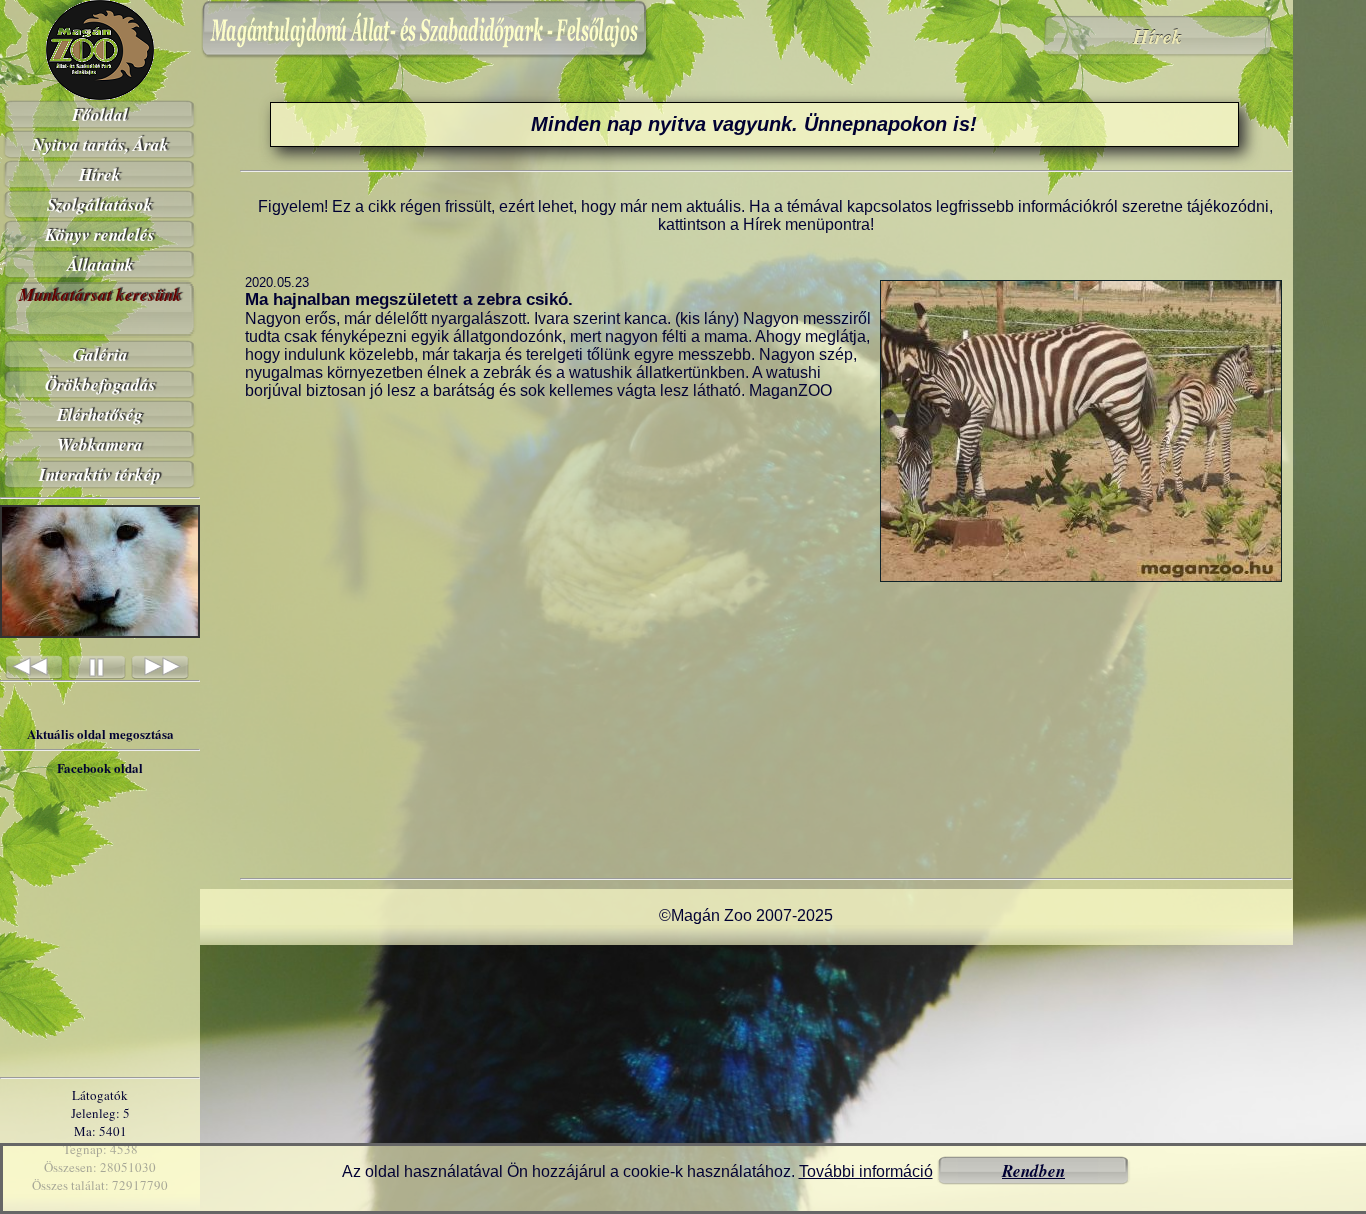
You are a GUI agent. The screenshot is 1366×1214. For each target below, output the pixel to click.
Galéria (100, 355)
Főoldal (100, 115)
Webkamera (100, 445)
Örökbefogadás (100, 385)
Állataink (100, 265)
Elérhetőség (100, 415)
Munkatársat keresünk (100, 295)
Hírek (100, 175)
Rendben (1033, 1171)
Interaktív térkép (100, 475)
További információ (866, 1171)
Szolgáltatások (100, 205)
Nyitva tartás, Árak (100, 145)
